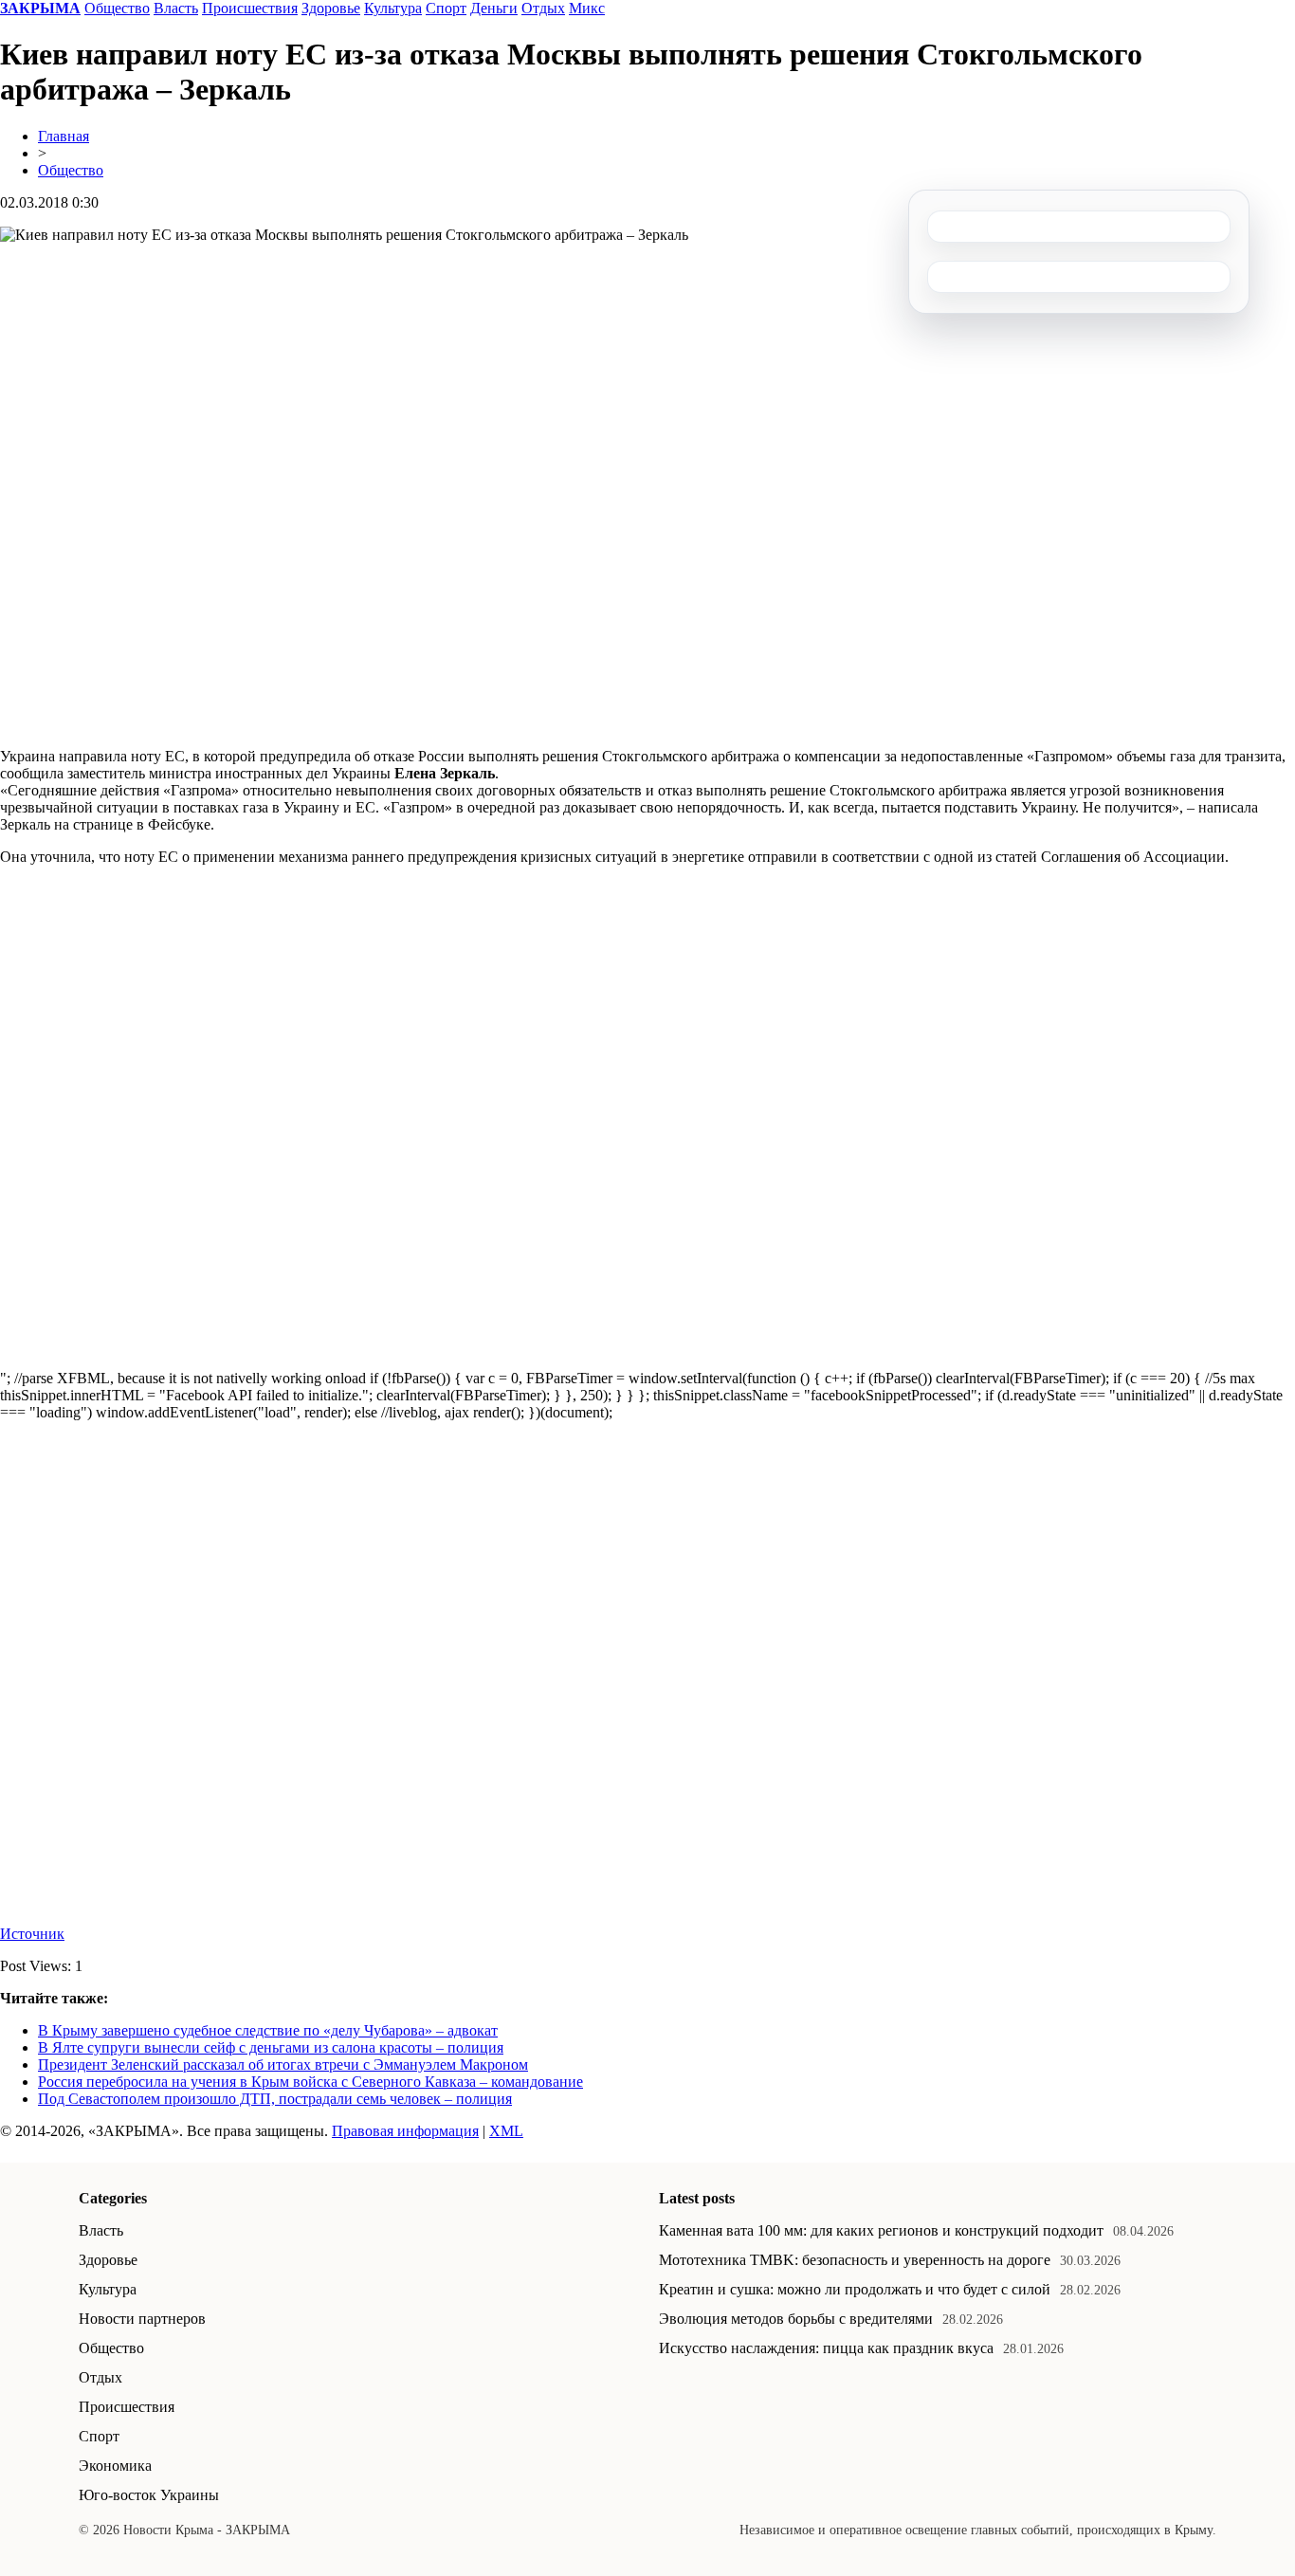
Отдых (543, 8)
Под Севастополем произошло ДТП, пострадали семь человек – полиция (275, 2099)
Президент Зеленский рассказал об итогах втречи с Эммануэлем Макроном (283, 2064)
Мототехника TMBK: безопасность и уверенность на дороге (855, 2260)
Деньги (494, 8)
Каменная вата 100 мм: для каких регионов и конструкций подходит (881, 2230)
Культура (393, 8)
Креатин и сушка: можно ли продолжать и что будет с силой (855, 2289)
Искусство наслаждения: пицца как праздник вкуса (826, 2348)
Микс (587, 8)
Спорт (446, 8)
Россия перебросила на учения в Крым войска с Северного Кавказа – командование (310, 2082)
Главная (64, 136)
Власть (176, 8)
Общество (117, 8)
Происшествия (250, 8)
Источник (32, 1934)
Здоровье (331, 8)
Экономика (115, 2466)
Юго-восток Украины (149, 2495)
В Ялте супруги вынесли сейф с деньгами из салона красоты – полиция (271, 2047)
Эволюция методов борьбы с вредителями (796, 2319)
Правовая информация (405, 2131)
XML (506, 2131)
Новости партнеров (142, 2319)
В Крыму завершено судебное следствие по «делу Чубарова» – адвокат (268, 2030)
